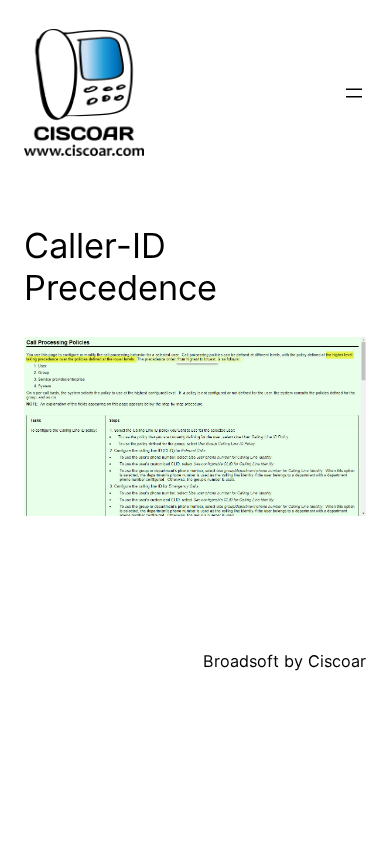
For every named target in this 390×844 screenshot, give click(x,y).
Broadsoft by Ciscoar (284, 661)
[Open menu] (354, 93)
